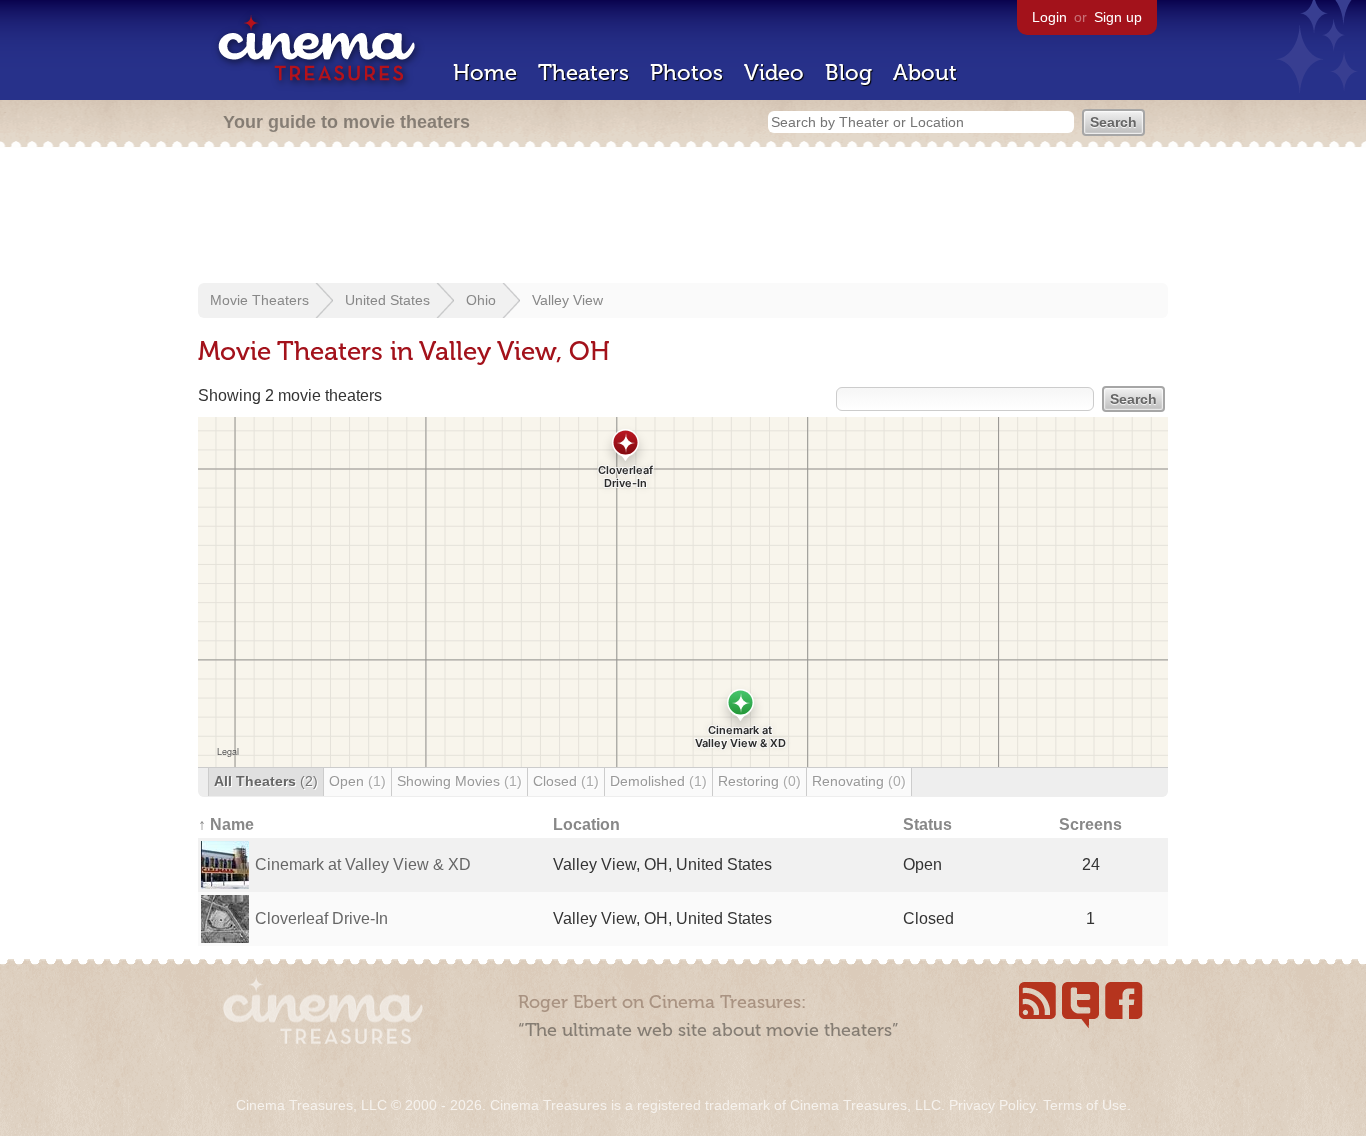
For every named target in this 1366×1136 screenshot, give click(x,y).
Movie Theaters (259, 300)
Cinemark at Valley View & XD (363, 864)
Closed (566, 781)
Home (485, 72)
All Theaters (266, 781)
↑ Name (226, 824)
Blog (848, 72)
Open (357, 781)
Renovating (859, 781)
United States (387, 300)
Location (586, 824)
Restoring (759, 781)
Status (927, 824)
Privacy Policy (992, 1105)
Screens (1090, 824)
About (925, 72)
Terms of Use (1085, 1105)
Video (774, 72)
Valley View (567, 300)
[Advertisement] (683, 217)
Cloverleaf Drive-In (321, 918)
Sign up (1118, 17)
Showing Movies (459, 781)
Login (1049, 17)
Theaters (583, 72)
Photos (686, 72)
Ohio (481, 300)
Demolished (658, 781)
